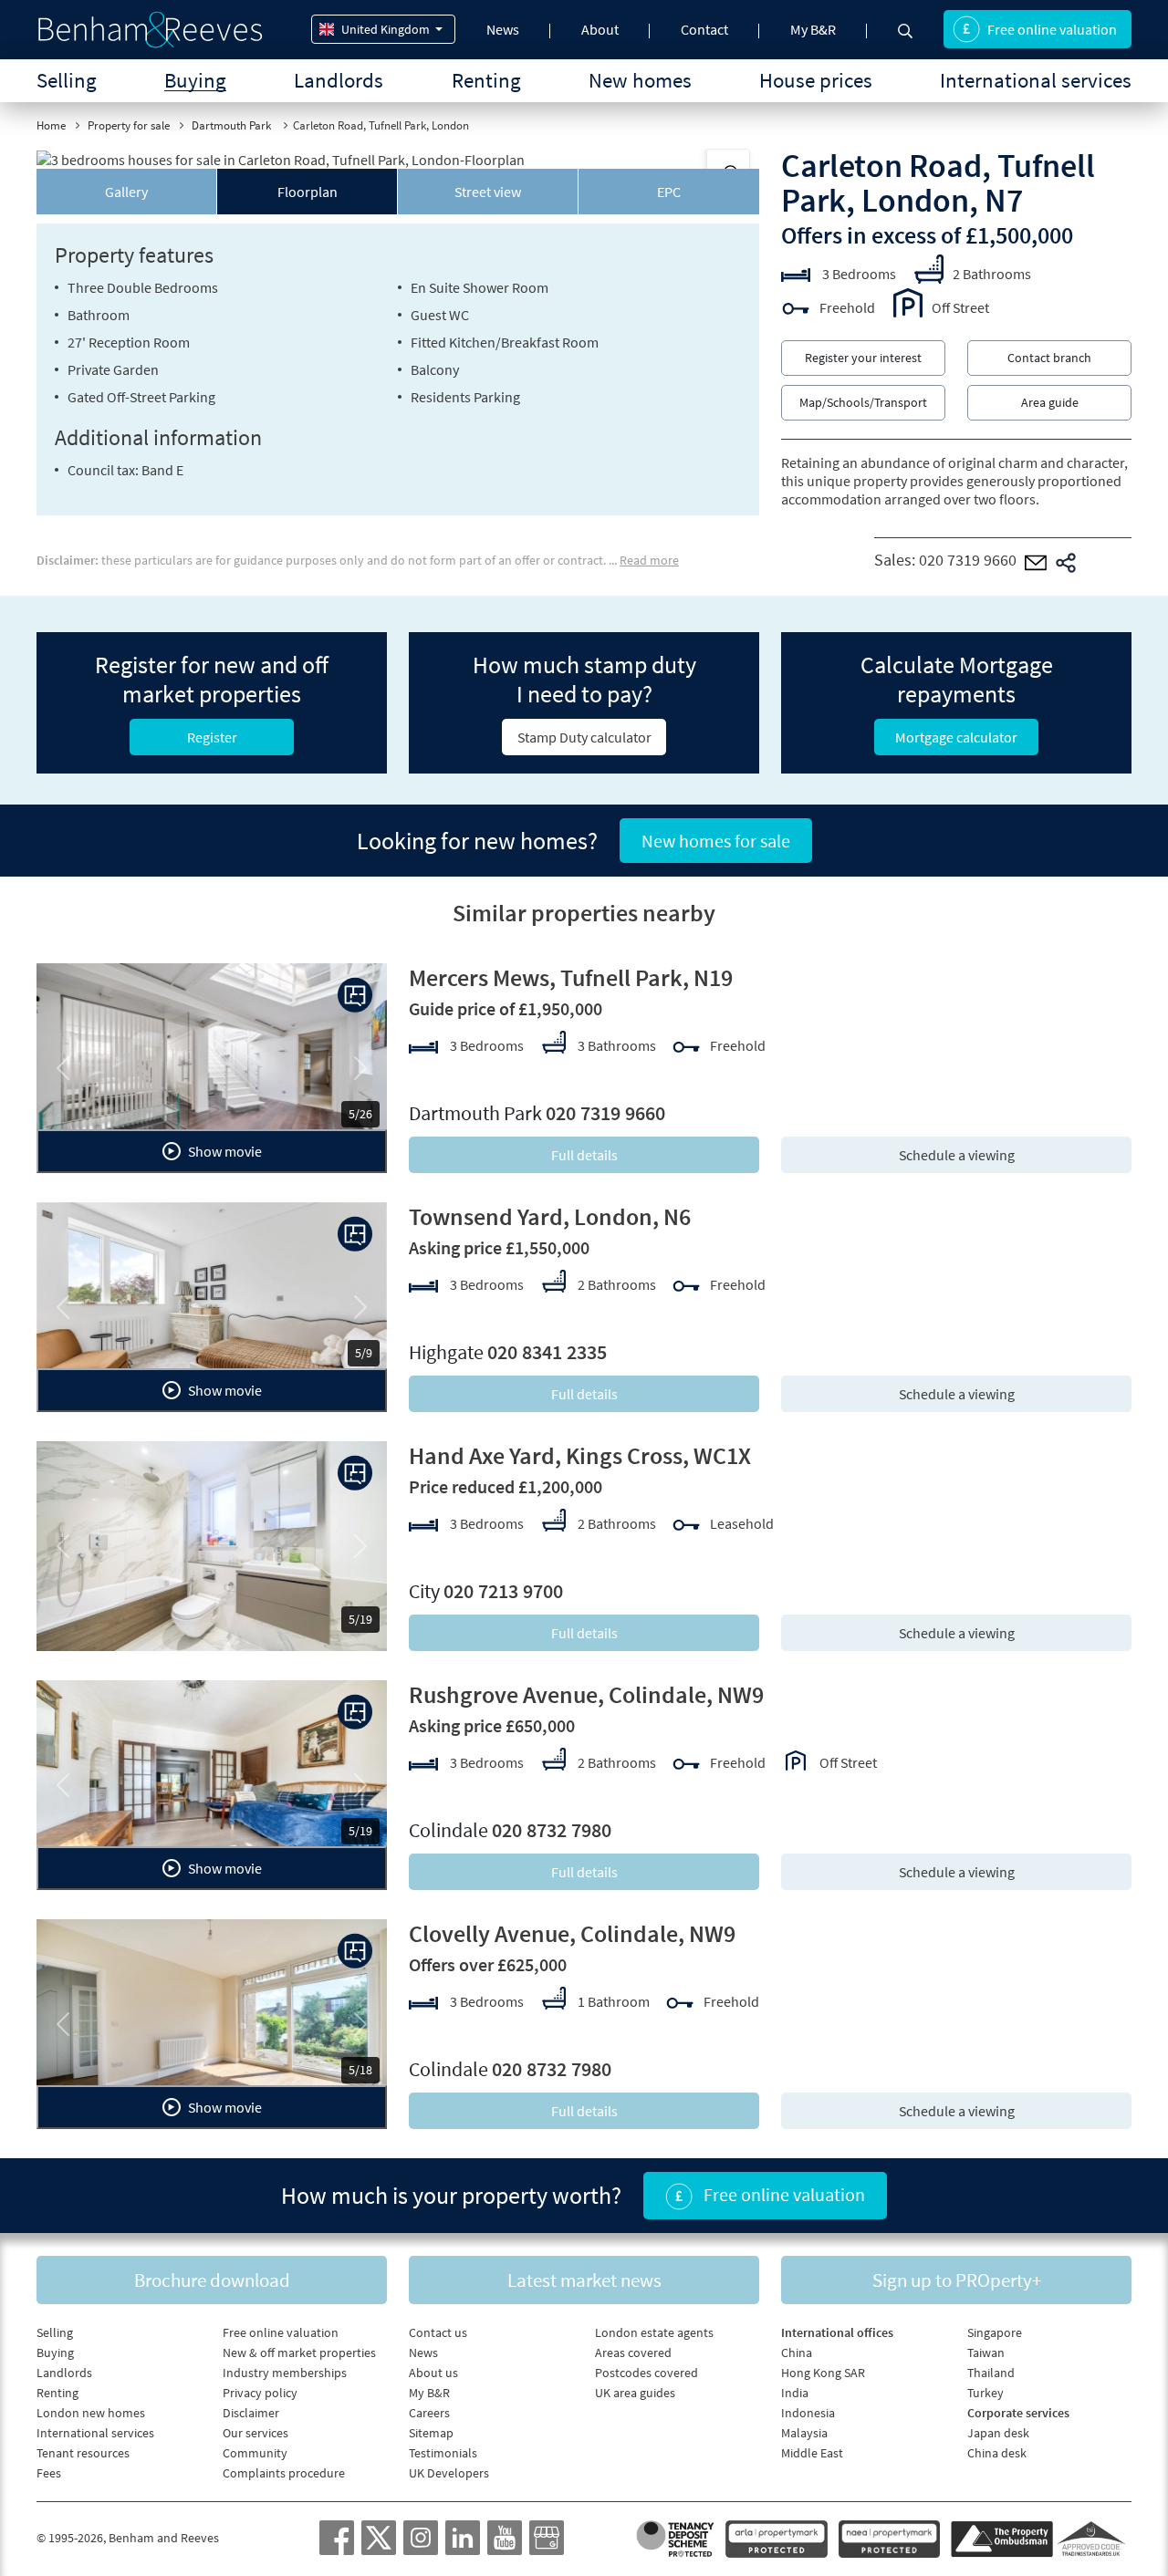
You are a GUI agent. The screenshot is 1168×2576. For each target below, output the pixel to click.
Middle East (812, 2453)
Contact (704, 29)
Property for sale (129, 125)
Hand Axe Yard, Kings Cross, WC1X (580, 1455)
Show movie (224, 1151)
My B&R (813, 29)
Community (255, 2453)
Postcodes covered (647, 2373)
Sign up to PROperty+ (957, 2280)
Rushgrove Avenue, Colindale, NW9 (586, 1694)
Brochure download (212, 2280)
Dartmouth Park (233, 125)
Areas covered (633, 2353)
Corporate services (1018, 2413)
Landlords (339, 80)
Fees (49, 2473)
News (503, 29)
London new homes (91, 2413)
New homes (640, 80)
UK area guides (635, 2393)
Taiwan (986, 2353)
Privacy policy (260, 2393)
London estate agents (654, 2332)
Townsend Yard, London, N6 (550, 1216)
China (797, 2353)
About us (433, 2373)
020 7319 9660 (968, 560)
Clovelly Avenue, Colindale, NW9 (572, 1933)
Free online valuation (1052, 29)
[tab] (127, 192)
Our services (255, 2433)
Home (51, 125)
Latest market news (584, 2280)
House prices (816, 80)
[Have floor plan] (355, 995)
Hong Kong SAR (823, 2373)
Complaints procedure (284, 2473)
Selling (67, 80)
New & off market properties (299, 2353)
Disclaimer (251, 2413)
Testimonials (443, 2453)
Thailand (991, 2373)
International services (1036, 80)
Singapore (995, 2332)
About (600, 29)
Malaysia (804, 2433)
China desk (997, 2453)
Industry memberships (285, 2373)
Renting (486, 80)
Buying (195, 80)
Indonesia (808, 2413)
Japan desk (998, 2433)
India (795, 2393)
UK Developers (449, 2473)
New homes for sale (716, 841)
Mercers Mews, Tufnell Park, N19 (571, 977)
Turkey (985, 2393)
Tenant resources (83, 2453)
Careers (429, 2413)
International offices (837, 2332)
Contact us (438, 2332)
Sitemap (431, 2433)
